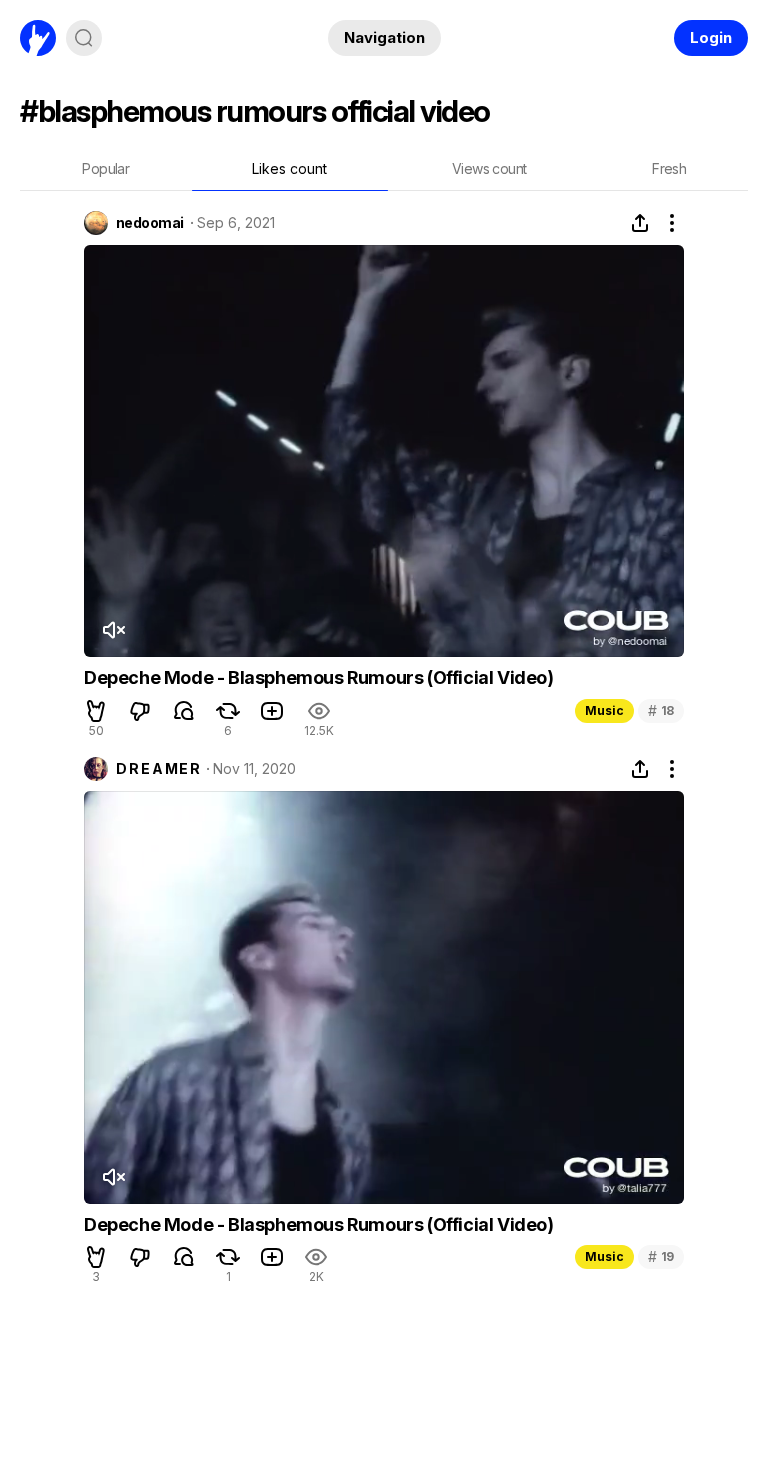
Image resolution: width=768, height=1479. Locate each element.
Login (711, 37)
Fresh (669, 168)
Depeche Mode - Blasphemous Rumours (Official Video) (319, 677)
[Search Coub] (84, 38)
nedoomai (150, 223)
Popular (105, 168)
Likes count (289, 168)
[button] (96, 711)
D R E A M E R (158, 769)
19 (661, 1256)
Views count (489, 168)
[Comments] (184, 711)
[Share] (640, 223)
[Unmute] (113, 630)
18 (661, 710)
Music (604, 710)
